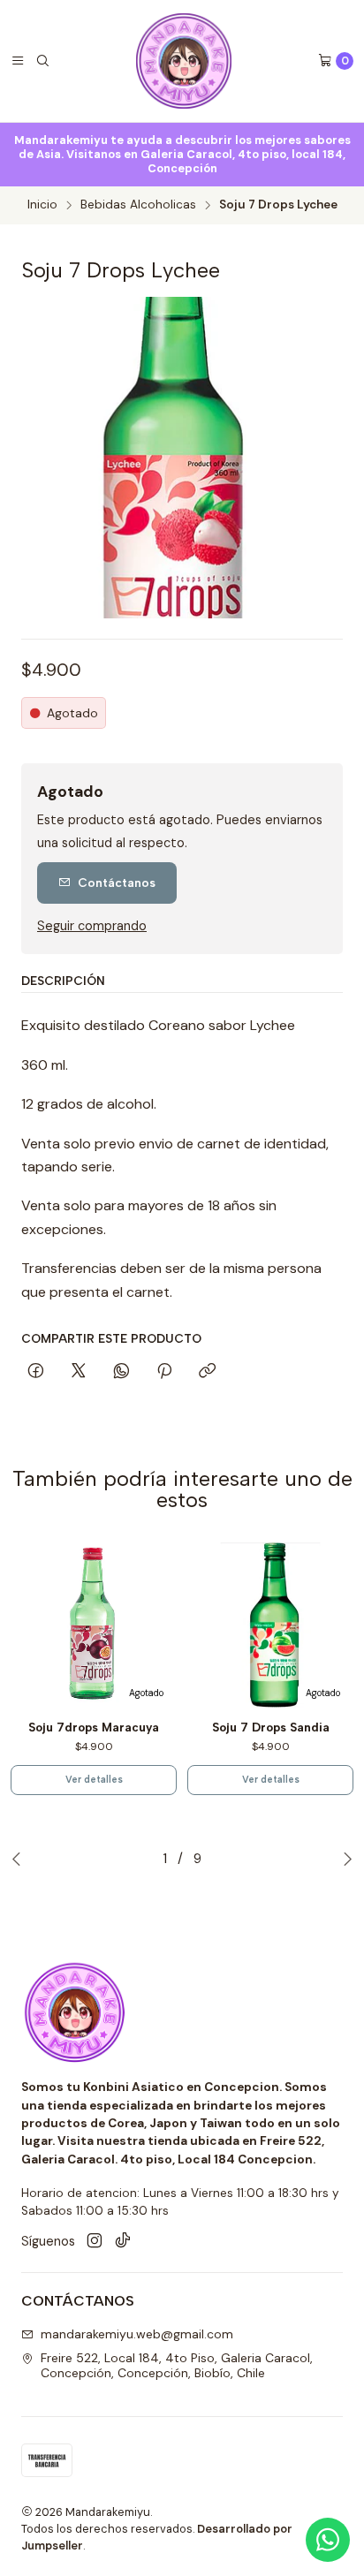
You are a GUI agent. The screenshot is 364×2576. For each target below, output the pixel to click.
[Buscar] (42, 61)
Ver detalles (94, 1780)
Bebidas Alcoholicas (138, 205)
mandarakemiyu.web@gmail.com (137, 2334)
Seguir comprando (92, 926)
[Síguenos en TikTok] (123, 2241)
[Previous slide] (17, 1859)
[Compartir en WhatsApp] (121, 1372)
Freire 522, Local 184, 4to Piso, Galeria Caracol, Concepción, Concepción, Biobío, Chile (177, 2366)
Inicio (42, 205)
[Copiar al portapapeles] (207, 1372)
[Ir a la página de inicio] (184, 61)
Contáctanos (117, 883)
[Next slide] (347, 1859)
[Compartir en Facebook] (36, 1372)
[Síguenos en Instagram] (95, 2241)
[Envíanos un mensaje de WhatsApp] (328, 2540)
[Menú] (18, 61)
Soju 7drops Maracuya (94, 1727)
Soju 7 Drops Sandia (271, 1727)
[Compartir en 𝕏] (79, 1372)
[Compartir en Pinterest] (164, 1372)
